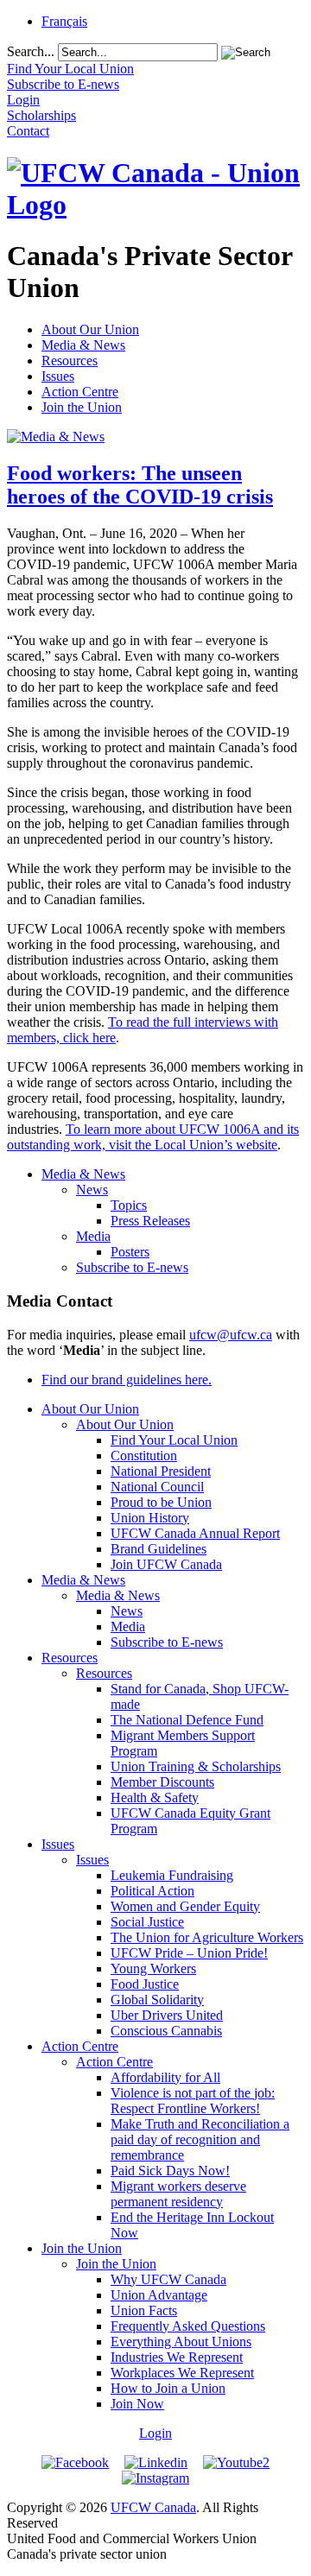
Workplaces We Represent (182, 2373)
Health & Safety (155, 1798)
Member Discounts (162, 1782)
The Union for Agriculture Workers (207, 1937)
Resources (70, 361)
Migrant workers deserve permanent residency (178, 2194)
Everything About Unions (181, 2342)
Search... (31, 51)
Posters (130, 1252)
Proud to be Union (161, 1502)
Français (64, 21)
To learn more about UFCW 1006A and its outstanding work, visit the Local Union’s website (153, 1137)
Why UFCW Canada (168, 2279)
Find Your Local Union (174, 1440)
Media (93, 1236)
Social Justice (147, 1922)
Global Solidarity (157, 2000)
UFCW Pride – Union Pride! (189, 1953)
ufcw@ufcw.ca (231, 1335)
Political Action (152, 1891)
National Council (157, 1487)
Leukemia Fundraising (172, 1875)
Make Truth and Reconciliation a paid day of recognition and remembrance (200, 2139)
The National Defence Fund (187, 1720)
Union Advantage (159, 2295)
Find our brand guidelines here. (127, 1380)
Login (155, 2433)
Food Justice (145, 1984)
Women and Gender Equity (185, 1906)
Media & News (83, 345)
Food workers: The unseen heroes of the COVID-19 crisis (140, 485)
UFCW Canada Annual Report (195, 1533)
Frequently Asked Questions (188, 2326)
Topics (129, 1205)
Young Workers (153, 1968)
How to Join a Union (168, 2388)
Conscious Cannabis (166, 2031)
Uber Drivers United (167, 2015)
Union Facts (144, 2310)
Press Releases (150, 1221)
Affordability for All (165, 2077)
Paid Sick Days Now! (170, 2171)
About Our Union (90, 329)
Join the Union (82, 407)
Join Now (137, 2404)
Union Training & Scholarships (196, 1766)
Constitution (144, 1456)
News (92, 1190)
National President (161, 1471)
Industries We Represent (177, 2357)
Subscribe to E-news (132, 1267)
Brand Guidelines (159, 1549)
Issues (58, 376)
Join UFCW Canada (166, 1564)
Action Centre (80, 392)
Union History (150, 1518)
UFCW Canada (153, 2507)
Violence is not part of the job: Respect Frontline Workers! (193, 2101)
